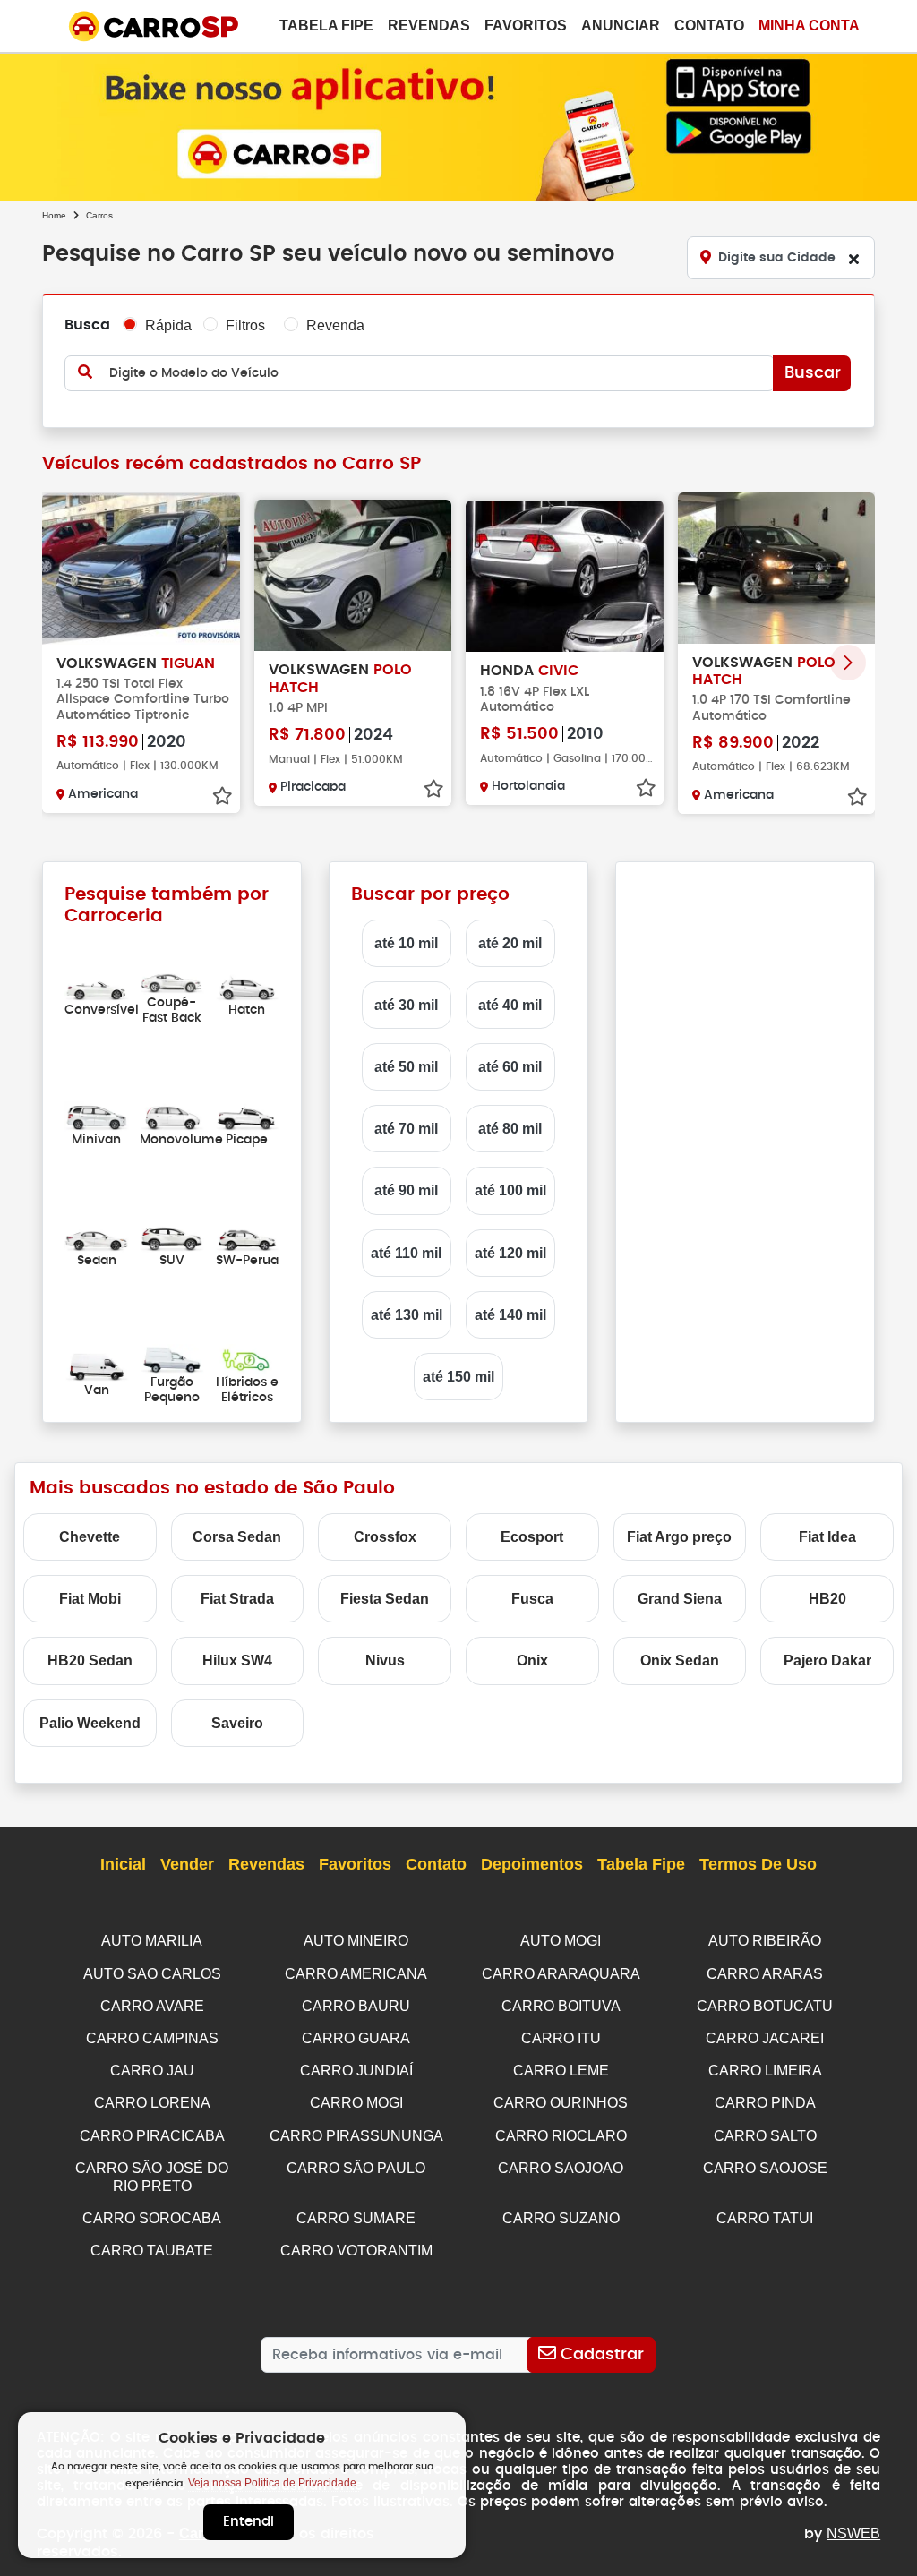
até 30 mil (406, 1005)
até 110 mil (406, 1253)
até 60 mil (510, 1067)
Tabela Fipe (326, 26)
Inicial (123, 1864)
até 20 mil (510, 943)
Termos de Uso (758, 1864)
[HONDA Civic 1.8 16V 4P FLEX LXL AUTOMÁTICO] (565, 576)
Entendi (249, 2522)
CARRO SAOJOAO (561, 2168)
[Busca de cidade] (853, 259)
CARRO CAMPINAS (152, 2038)
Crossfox (385, 1537)
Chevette (90, 1537)
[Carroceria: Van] (97, 1366)
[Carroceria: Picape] (247, 1115)
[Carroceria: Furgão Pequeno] (172, 1359)
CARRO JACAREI (765, 2038)
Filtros (245, 325)
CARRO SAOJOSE (765, 2168)
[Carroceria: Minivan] (97, 1115)
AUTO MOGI (561, 1941)
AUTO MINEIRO (356, 1941)
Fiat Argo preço (679, 1537)
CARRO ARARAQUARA (561, 1974)
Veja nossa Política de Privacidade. (274, 2483)
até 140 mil (510, 1315)
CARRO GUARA (356, 2038)
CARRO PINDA (765, 2103)
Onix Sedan (680, 1660)
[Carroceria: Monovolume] (172, 1115)
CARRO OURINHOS (561, 2103)
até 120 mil (510, 1253)
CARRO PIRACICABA (152, 2136)
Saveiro (237, 1723)
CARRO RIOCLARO (561, 2136)
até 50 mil (406, 1067)
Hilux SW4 (237, 1660)
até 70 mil (406, 1129)
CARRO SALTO (765, 2136)
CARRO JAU (152, 2071)
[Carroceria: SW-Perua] (247, 1237)
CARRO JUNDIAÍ (356, 2071)
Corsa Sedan (237, 1537)
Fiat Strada (237, 1599)
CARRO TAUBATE (152, 2251)
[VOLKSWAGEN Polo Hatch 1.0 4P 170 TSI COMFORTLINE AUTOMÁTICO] (777, 568)
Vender (187, 1864)
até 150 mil (458, 1377)
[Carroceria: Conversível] (97, 986)
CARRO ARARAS (765, 1974)
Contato (709, 26)
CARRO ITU (561, 2038)
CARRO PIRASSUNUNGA (356, 2136)
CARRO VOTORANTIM (356, 2251)
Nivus (385, 1660)
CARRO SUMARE (356, 2218)
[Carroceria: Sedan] (97, 1237)
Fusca (532, 1599)
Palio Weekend (90, 1723)
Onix (532, 1660)
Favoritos (526, 26)
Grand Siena (680, 1599)
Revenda (335, 325)
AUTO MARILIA (152, 1941)
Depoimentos (532, 1864)
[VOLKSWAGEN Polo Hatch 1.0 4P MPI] (353, 575)
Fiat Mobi (90, 1599)
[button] (848, 663)
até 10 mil (406, 943)
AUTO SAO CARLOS (152, 1974)
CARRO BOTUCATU (765, 2006)
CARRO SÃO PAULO (356, 2168)
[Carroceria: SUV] (172, 1237)
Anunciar (621, 26)
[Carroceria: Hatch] (247, 986)
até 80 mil (510, 1129)
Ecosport (532, 1537)
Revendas (429, 26)
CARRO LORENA (152, 2103)
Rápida (168, 325)
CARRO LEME (561, 2071)
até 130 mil (407, 1315)
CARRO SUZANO (561, 2218)
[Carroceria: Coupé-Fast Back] (172, 978)
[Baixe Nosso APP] (458, 124)
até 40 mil (510, 1005)
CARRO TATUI (765, 2218)
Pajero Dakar (827, 1660)
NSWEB (853, 2533)
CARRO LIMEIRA (765, 2071)
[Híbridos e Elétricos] (247, 1359)
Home (54, 215)
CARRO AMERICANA (356, 1974)
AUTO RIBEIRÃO (765, 1941)
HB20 (827, 1599)
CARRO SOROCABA (152, 2218)
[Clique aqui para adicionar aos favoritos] (222, 796)
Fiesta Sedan (385, 1599)
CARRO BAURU (356, 2006)
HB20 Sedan (90, 1660)
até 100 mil (510, 1190)
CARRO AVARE (152, 2006)
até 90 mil (406, 1190)
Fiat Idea (827, 1537)
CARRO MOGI (356, 2103)
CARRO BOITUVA (561, 2006)
